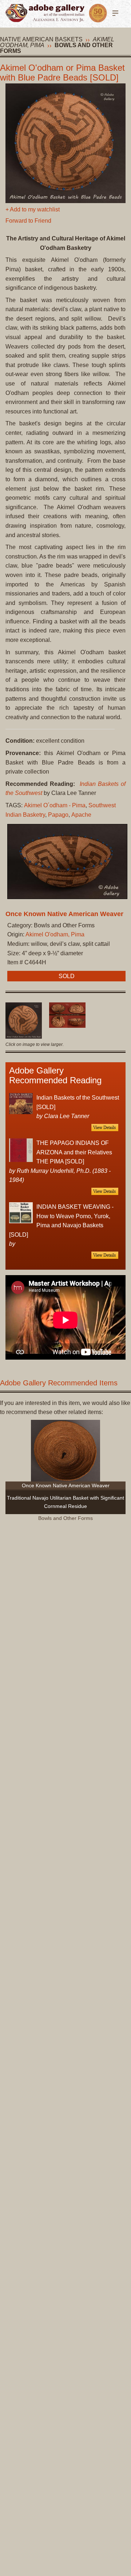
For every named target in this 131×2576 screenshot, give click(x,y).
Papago (58, 815)
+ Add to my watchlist (33, 209)
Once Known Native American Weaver (64, 914)
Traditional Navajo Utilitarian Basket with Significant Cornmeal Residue (65, 1502)
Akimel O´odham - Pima (55, 805)
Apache (81, 815)
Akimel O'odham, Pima (55, 934)
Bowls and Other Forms (56, 48)
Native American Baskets (41, 39)
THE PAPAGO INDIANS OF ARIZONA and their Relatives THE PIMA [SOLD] (74, 1152)
